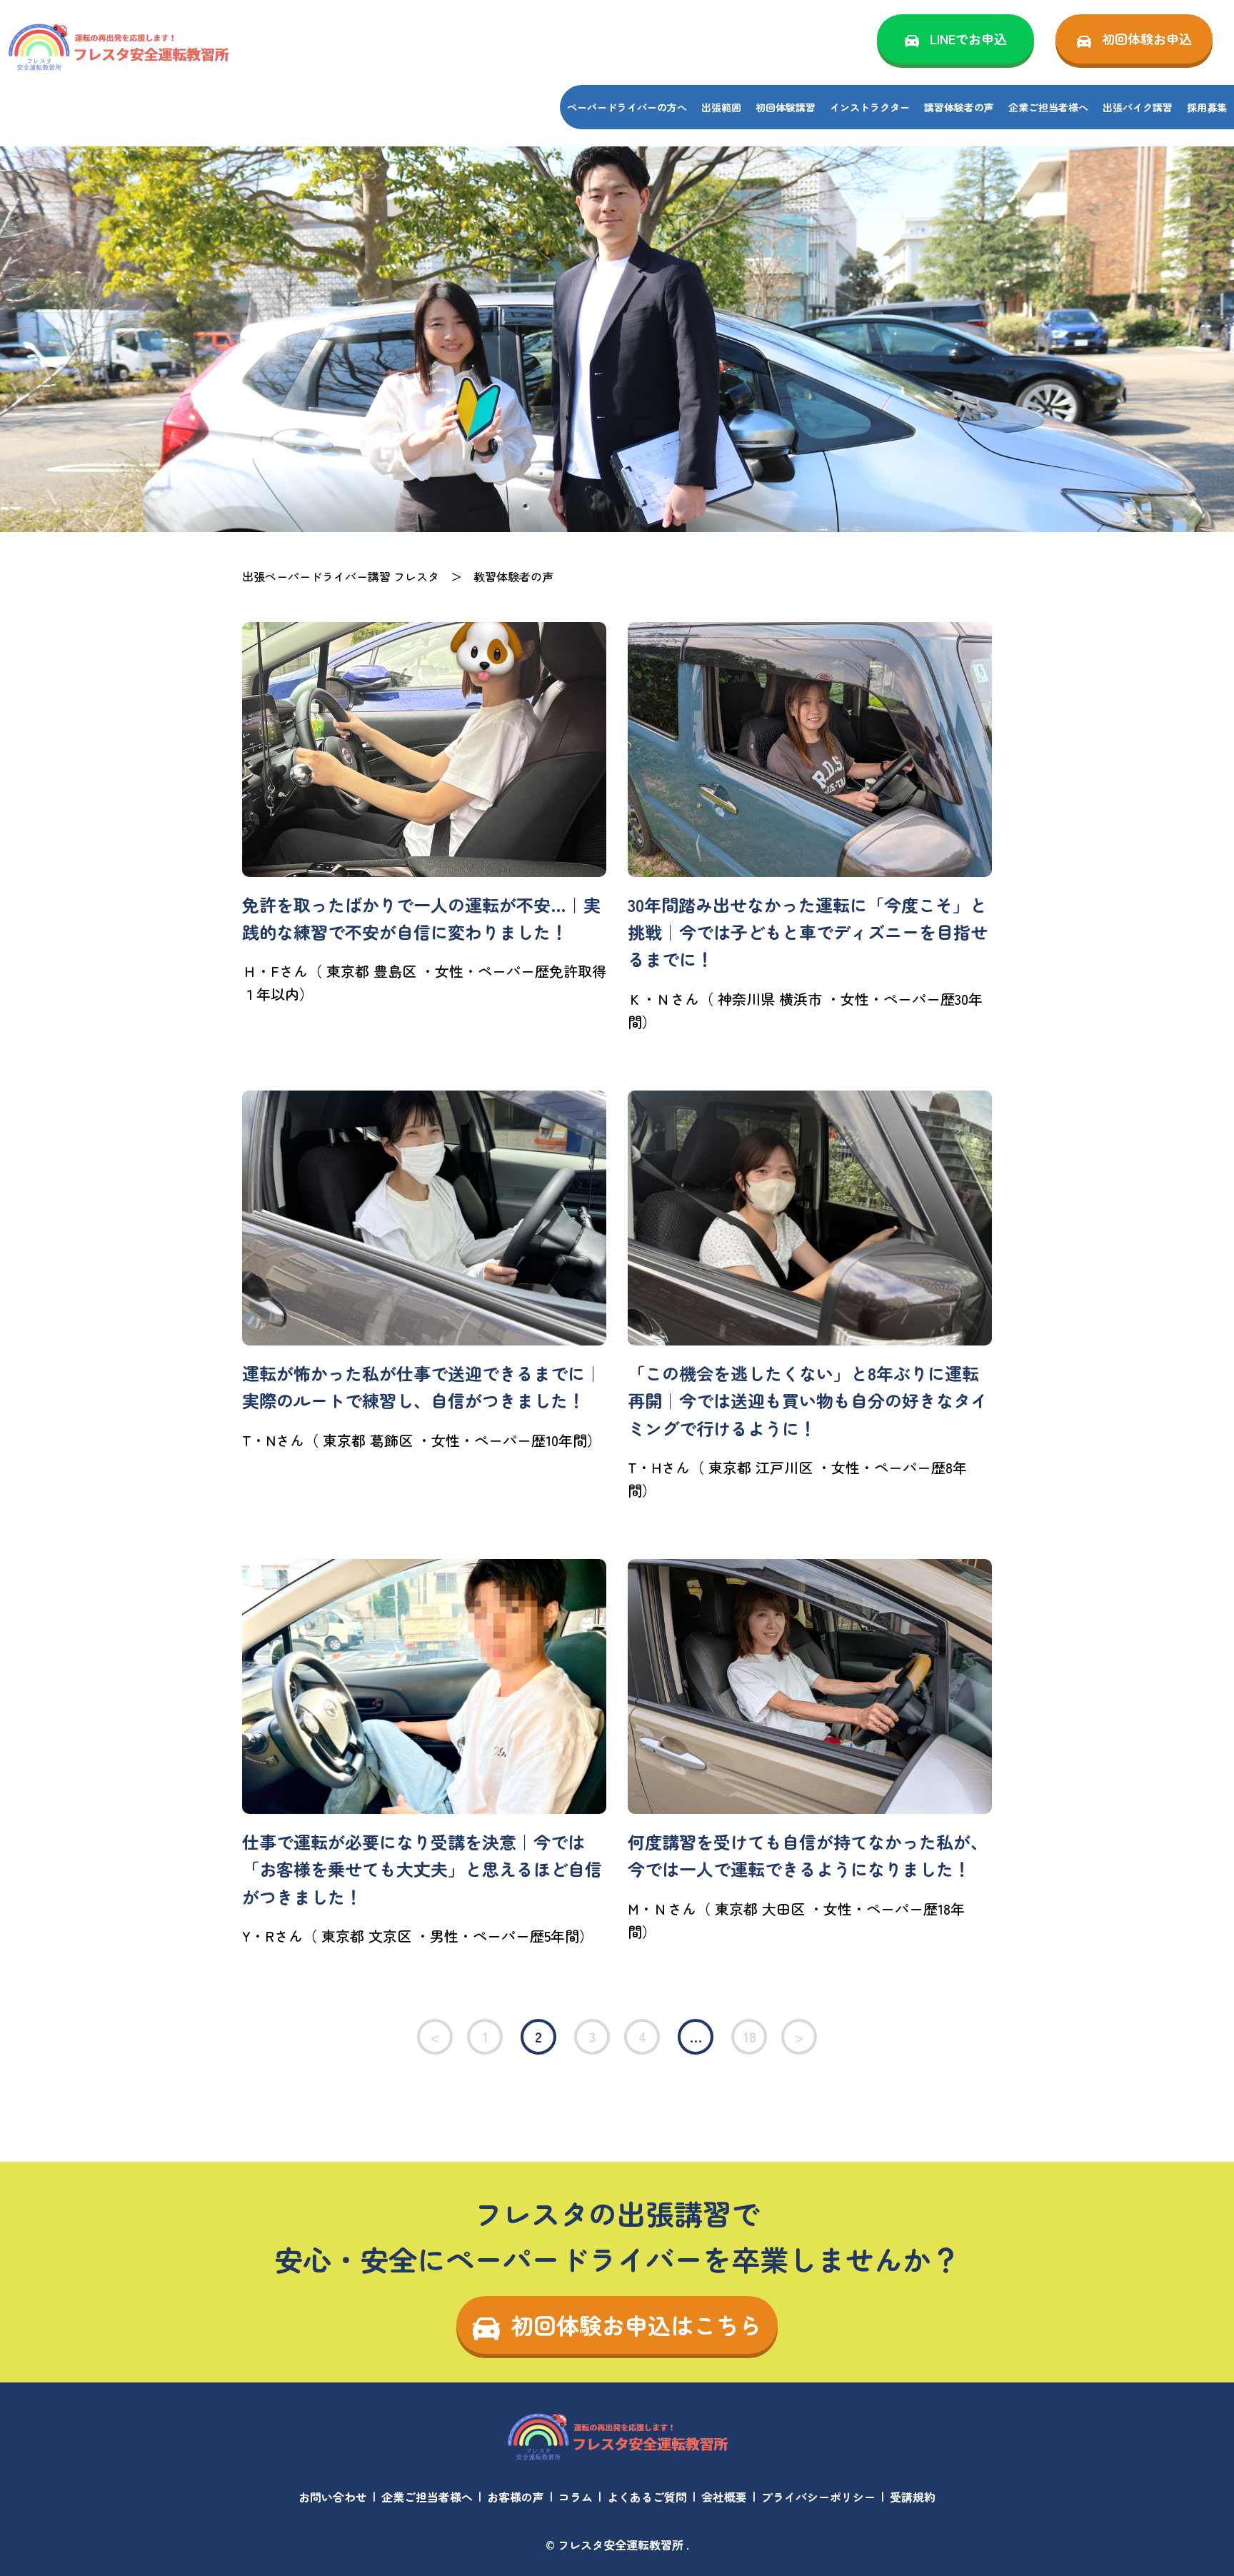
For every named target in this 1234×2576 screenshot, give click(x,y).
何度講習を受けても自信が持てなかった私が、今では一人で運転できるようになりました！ (808, 1855)
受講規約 (913, 2497)
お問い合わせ (333, 2497)
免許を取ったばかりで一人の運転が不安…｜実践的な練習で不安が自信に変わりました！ (421, 918)
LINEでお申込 (968, 39)
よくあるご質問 (647, 2497)
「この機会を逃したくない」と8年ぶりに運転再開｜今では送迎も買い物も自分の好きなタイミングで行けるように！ (808, 1400)
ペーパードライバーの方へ (627, 107)
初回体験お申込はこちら (636, 2325)
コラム (576, 2497)
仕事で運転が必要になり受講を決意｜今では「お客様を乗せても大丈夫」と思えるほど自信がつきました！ (422, 1869)
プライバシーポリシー (818, 2497)
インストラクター (870, 107)
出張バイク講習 (1138, 107)
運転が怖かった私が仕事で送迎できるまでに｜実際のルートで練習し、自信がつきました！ (422, 1387)
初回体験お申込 (1147, 39)
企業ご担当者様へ (1048, 107)
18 (749, 2036)
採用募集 (1207, 107)
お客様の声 (516, 2497)
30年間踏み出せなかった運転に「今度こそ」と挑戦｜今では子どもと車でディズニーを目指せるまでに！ (808, 932)
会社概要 (724, 2497)
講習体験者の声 (959, 107)
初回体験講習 (786, 107)
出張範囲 (721, 107)
